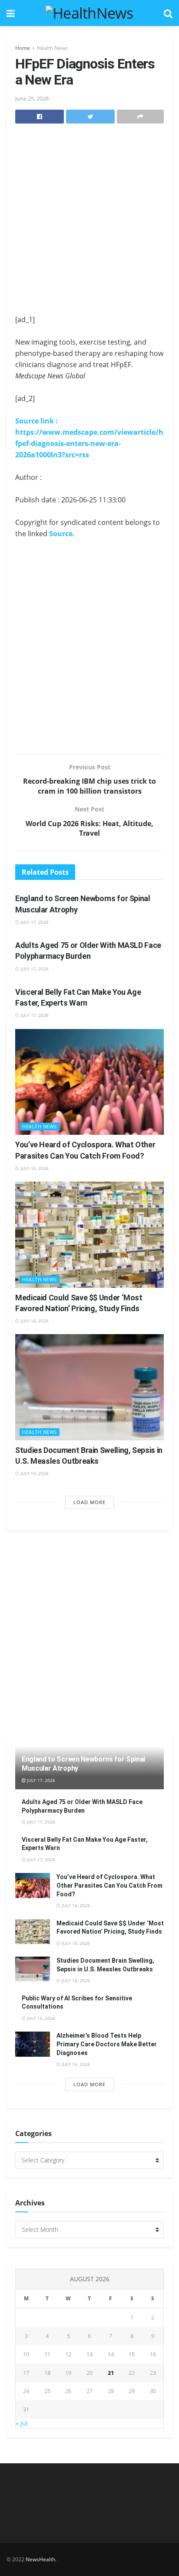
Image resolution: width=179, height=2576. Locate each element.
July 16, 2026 (34, 1168)
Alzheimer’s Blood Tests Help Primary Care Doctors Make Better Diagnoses (107, 2044)
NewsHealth (40, 2559)
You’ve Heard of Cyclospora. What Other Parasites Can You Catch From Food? (109, 1885)
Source (61, 534)
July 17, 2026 (34, 922)
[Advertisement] (89, 221)
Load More (89, 1502)
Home (23, 48)
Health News (52, 48)
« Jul (22, 2423)
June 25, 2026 (32, 98)
